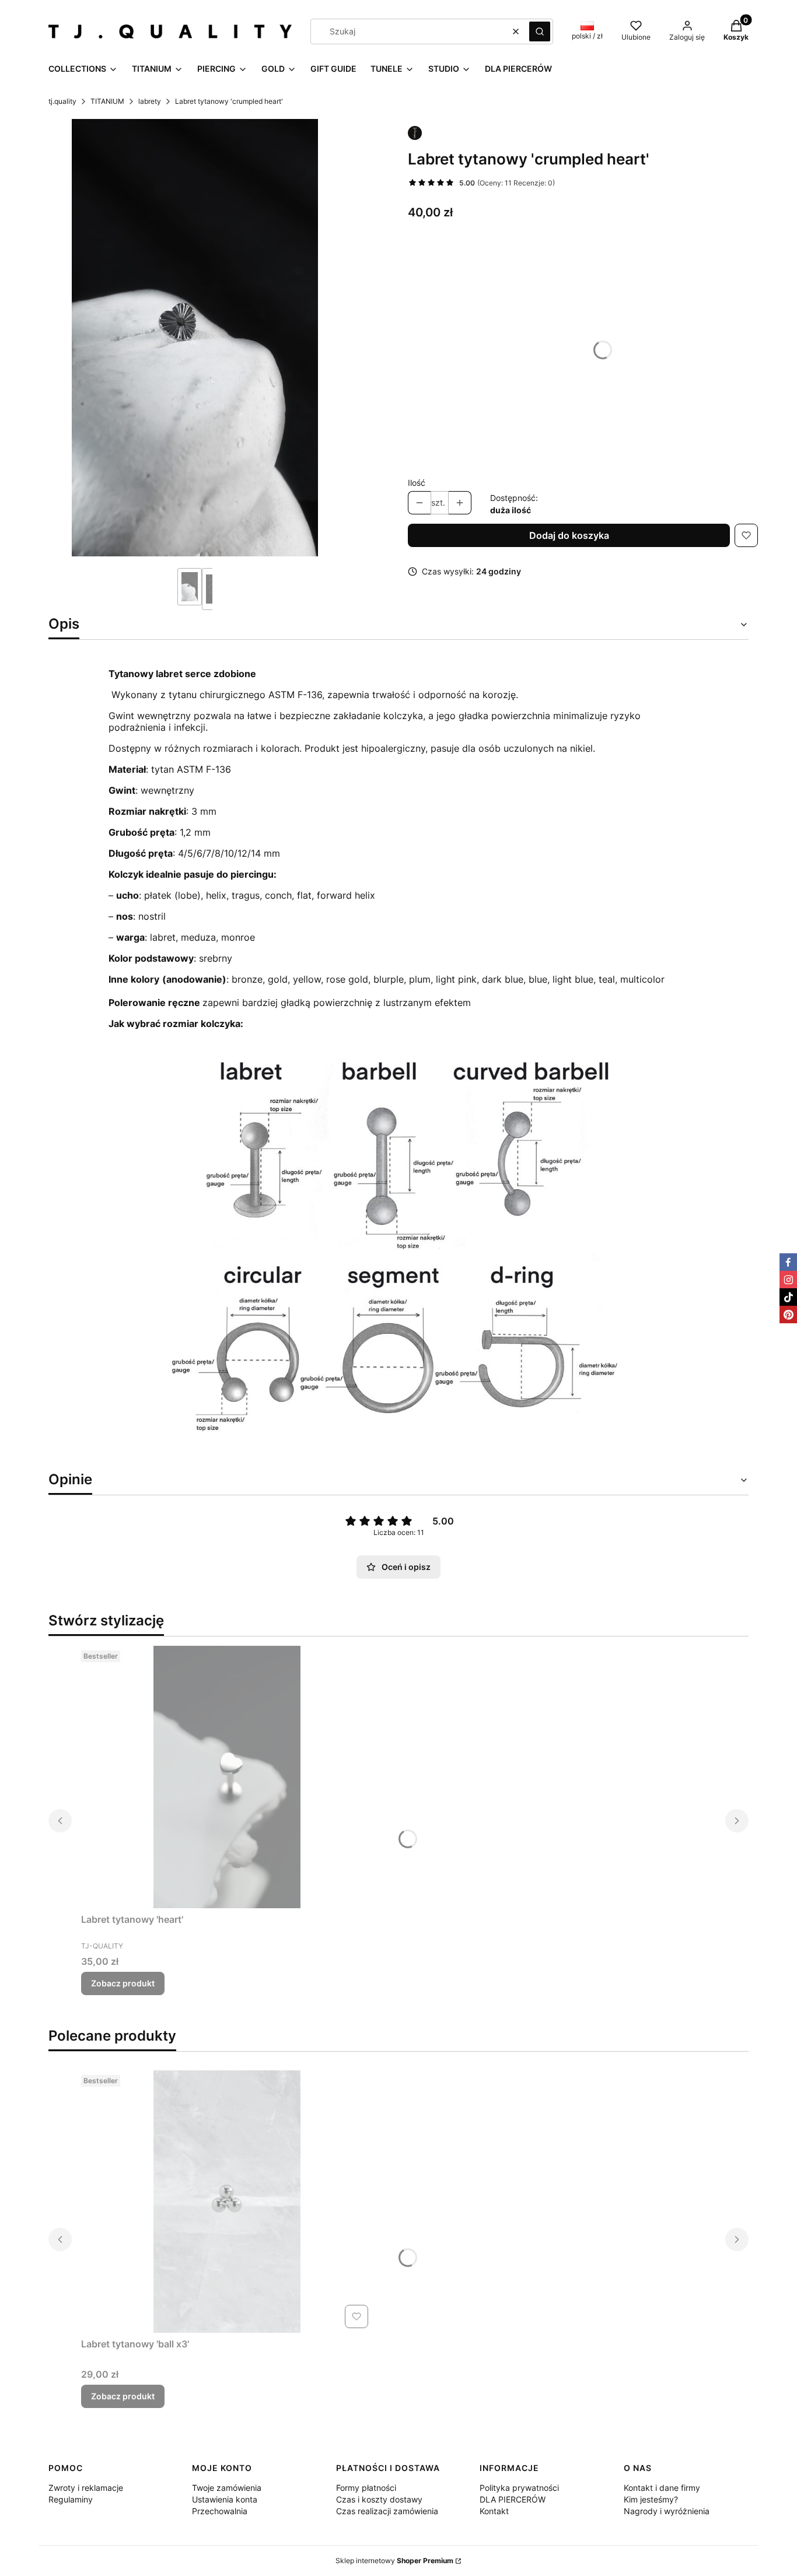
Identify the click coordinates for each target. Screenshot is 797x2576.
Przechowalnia (220, 2511)
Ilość (417, 483)
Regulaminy (71, 2499)
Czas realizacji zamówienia (387, 2511)
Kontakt (494, 2511)
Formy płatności (366, 2488)
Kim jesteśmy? (651, 2499)
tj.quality (62, 101)
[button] (540, 31)
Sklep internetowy (394, 2561)
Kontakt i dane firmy (662, 2488)
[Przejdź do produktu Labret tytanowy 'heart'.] (227, 1777)
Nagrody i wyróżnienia (667, 2511)
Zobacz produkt (123, 1983)
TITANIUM (107, 101)
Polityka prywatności (519, 2488)
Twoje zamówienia (227, 2488)
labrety (150, 101)
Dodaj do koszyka (569, 535)
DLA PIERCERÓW (513, 2499)
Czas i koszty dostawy (379, 2499)
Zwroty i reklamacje (86, 2488)
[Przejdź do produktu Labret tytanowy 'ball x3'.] (227, 2202)
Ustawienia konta (225, 2499)
